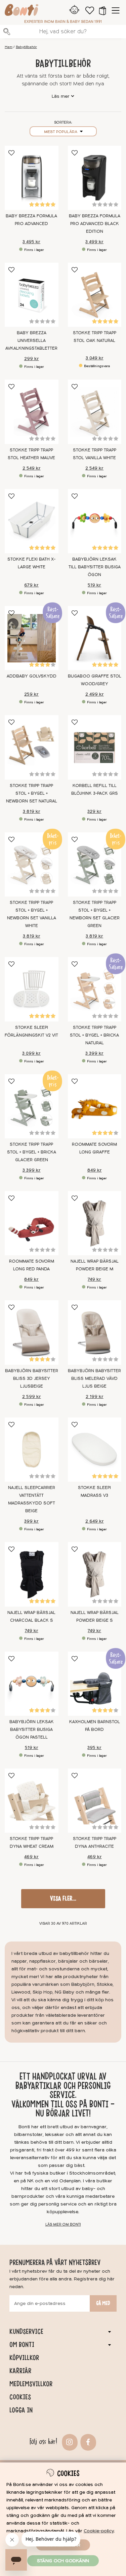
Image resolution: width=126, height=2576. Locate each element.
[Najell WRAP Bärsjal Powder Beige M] (95, 1223)
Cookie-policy (99, 2531)
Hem (9, 47)
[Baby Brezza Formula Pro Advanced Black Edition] (95, 178)
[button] (102, 10)
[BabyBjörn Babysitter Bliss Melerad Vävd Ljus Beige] (95, 1332)
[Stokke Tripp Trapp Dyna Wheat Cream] (32, 1801)
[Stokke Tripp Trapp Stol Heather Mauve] (32, 412)
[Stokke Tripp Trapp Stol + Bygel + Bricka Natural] (95, 989)
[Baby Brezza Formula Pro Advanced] (32, 178)
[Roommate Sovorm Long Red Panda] (32, 1223)
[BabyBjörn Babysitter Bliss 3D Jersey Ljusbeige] (32, 1332)
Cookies (20, 2397)
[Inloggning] (74, 10)
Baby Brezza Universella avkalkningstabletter (31, 341)
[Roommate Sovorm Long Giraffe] (95, 1106)
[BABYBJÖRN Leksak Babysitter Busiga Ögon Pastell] (32, 1684)
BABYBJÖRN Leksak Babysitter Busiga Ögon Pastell (32, 1730)
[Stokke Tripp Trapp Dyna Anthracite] (95, 1801)
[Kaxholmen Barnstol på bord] (95, 1684)
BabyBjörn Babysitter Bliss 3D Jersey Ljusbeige (32, 1379)
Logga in (21, 2410)
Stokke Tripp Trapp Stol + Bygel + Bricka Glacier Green (32, 1152)
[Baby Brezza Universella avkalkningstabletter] (32, 295)
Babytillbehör (26, 47)
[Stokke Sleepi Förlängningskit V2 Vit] (32, 989)
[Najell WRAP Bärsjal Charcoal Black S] (32, 1574)
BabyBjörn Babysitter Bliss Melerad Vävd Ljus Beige (94, 1379)
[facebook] (87, 2441)
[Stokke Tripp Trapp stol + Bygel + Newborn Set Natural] (32, 747)
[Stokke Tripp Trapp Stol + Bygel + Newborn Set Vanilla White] (32, 864)
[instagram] (69, 2441)
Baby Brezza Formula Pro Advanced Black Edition (95, 224)
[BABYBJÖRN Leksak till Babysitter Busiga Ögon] (95, 521)
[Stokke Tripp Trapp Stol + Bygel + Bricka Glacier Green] (32, 1106)
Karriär (20, 2371)
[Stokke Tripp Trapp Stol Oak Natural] (95, 295)
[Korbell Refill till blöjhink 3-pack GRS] (95, 747)
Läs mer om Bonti (63, 2224)
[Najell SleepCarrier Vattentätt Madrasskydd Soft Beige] (32, 1450)
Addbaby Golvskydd (32, 676)
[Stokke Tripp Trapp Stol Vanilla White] (95, 412)
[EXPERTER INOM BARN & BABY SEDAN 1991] (22, 11)
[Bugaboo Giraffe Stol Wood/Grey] (95, 638)
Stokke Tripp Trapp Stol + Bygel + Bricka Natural (94, 1035)
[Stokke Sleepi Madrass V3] (95, 1450)
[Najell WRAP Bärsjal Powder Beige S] (95, 1574)
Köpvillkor (24, 2358)
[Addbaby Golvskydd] (32, 638)
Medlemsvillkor (31, 2384)
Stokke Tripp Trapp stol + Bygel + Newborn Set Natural (32, 793)
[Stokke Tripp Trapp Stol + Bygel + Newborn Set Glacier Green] (95, 864)
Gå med (103, 2303)
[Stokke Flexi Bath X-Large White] (32, 521)
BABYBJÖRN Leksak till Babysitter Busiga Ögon (95, 567)
